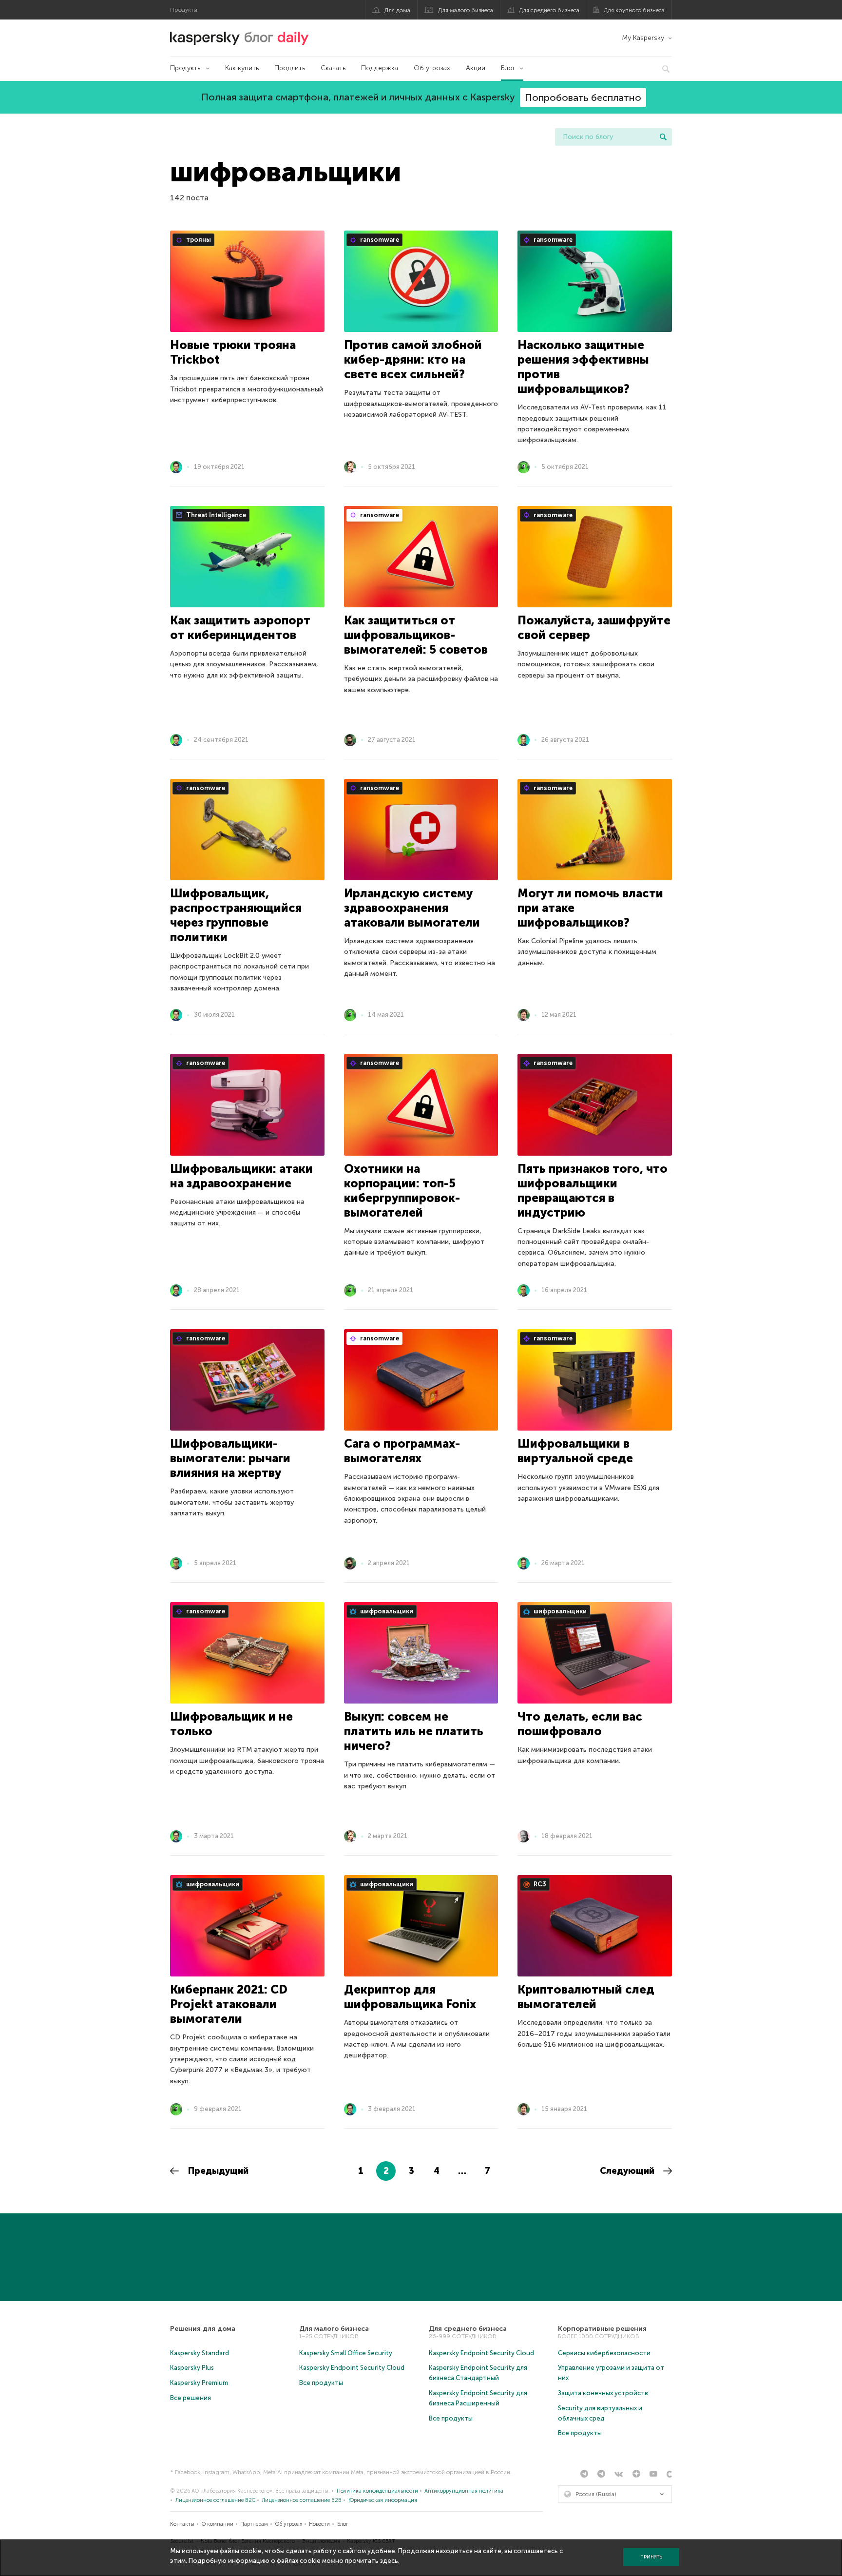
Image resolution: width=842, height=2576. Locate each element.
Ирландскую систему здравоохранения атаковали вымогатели (412, 908)
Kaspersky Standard (200, 2353)
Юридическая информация (383, 2500)
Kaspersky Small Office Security (346, 2353)
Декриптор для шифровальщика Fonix (410, 1997)
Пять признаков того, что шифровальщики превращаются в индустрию (593, 1191)
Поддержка (380, 68)
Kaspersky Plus (192, 2368)
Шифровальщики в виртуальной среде (575, 1451)
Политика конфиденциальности (377, 2491)
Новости (319, 2524)
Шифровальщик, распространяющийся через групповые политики (236, 915)
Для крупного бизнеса (634, 10)
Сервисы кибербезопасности (604, 2353)
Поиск (663, 137)
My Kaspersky (643, 38)
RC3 (539, 1884)
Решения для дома (203, 2329)
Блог (508, 68)
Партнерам (254, 2524)
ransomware (379, 240)
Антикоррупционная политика (464, 2491)
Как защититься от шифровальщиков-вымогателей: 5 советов (416, 635)
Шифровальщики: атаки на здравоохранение (241, 1176)
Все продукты (321, 2383)
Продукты (186, 68)
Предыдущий (217, 2171)
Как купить (242, 68)
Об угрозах (432, 68)
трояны (198, 240)
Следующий (628, 2171)
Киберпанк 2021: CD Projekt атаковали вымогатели (229, 2004)
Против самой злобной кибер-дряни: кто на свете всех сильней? (413, 359)
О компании (218, 2524)
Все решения (191, 2398)
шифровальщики (386, 1611)
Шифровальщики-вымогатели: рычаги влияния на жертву (230, 1458)
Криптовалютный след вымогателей (586, 1997)
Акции (476, 68)
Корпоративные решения (602, 2329)
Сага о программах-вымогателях (402, 1451)
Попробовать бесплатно (583, 97)
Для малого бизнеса (466, 10)
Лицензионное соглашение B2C (215, 2500)
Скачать (333, 68)
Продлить (290, 68)
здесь (389, 2561)
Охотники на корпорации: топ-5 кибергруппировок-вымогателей (402, 1191)
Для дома (397, 10)
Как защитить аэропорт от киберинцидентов (240, 628)
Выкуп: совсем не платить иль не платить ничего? (414, 1731)
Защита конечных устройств (603, 2393)
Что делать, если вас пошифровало (580, 1724)
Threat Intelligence (215, 515)
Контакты (182, 2524)
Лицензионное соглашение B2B (302, 2500)
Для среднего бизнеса (549, 10)
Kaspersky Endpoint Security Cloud (352, 2368)
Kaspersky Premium (199, 2383)
